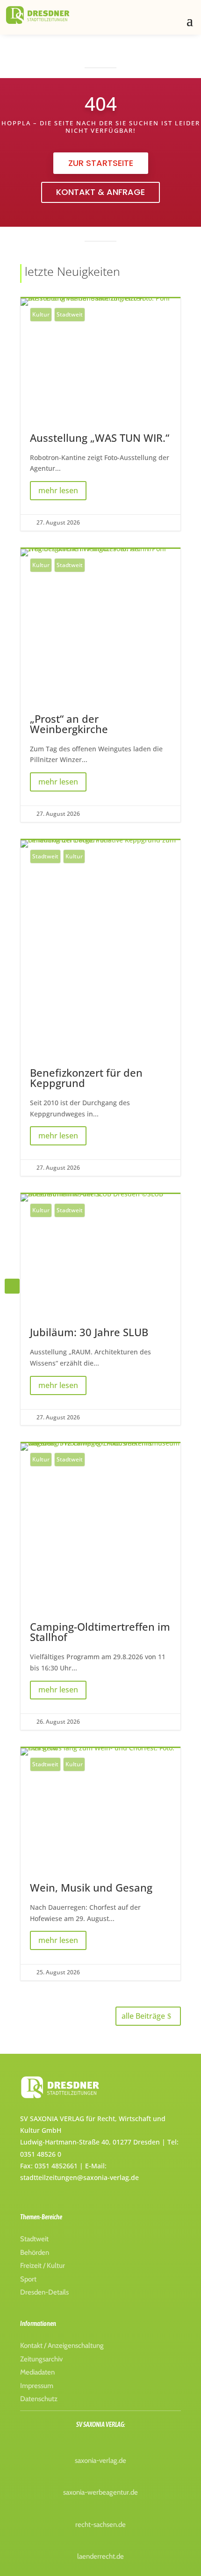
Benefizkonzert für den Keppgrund (100, 1008)
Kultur (41, 314)
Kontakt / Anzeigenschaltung (62, 2346)
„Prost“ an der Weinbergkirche (100, 685)
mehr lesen (58, 490)
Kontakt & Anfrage (100, 192)
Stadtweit (70, 314)
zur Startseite (101, 163)
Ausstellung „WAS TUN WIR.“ (100, 414)
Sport (28, 2279)
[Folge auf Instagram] (12, 1286)
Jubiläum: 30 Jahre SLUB (100, 1310)
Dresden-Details (44, 2292)
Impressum (37, 2386)
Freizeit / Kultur (43, 2266)
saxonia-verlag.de (100, 2461)
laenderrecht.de (100, 2556)
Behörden (35, 2252)
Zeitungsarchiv (41, 2359)
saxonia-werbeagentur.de (100, 2492)
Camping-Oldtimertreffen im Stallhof (100, 1587)
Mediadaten (37, 2372)
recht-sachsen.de (100, 2525)
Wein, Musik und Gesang (100, 1864)
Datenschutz (39, 2399)
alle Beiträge (143, 2016)
